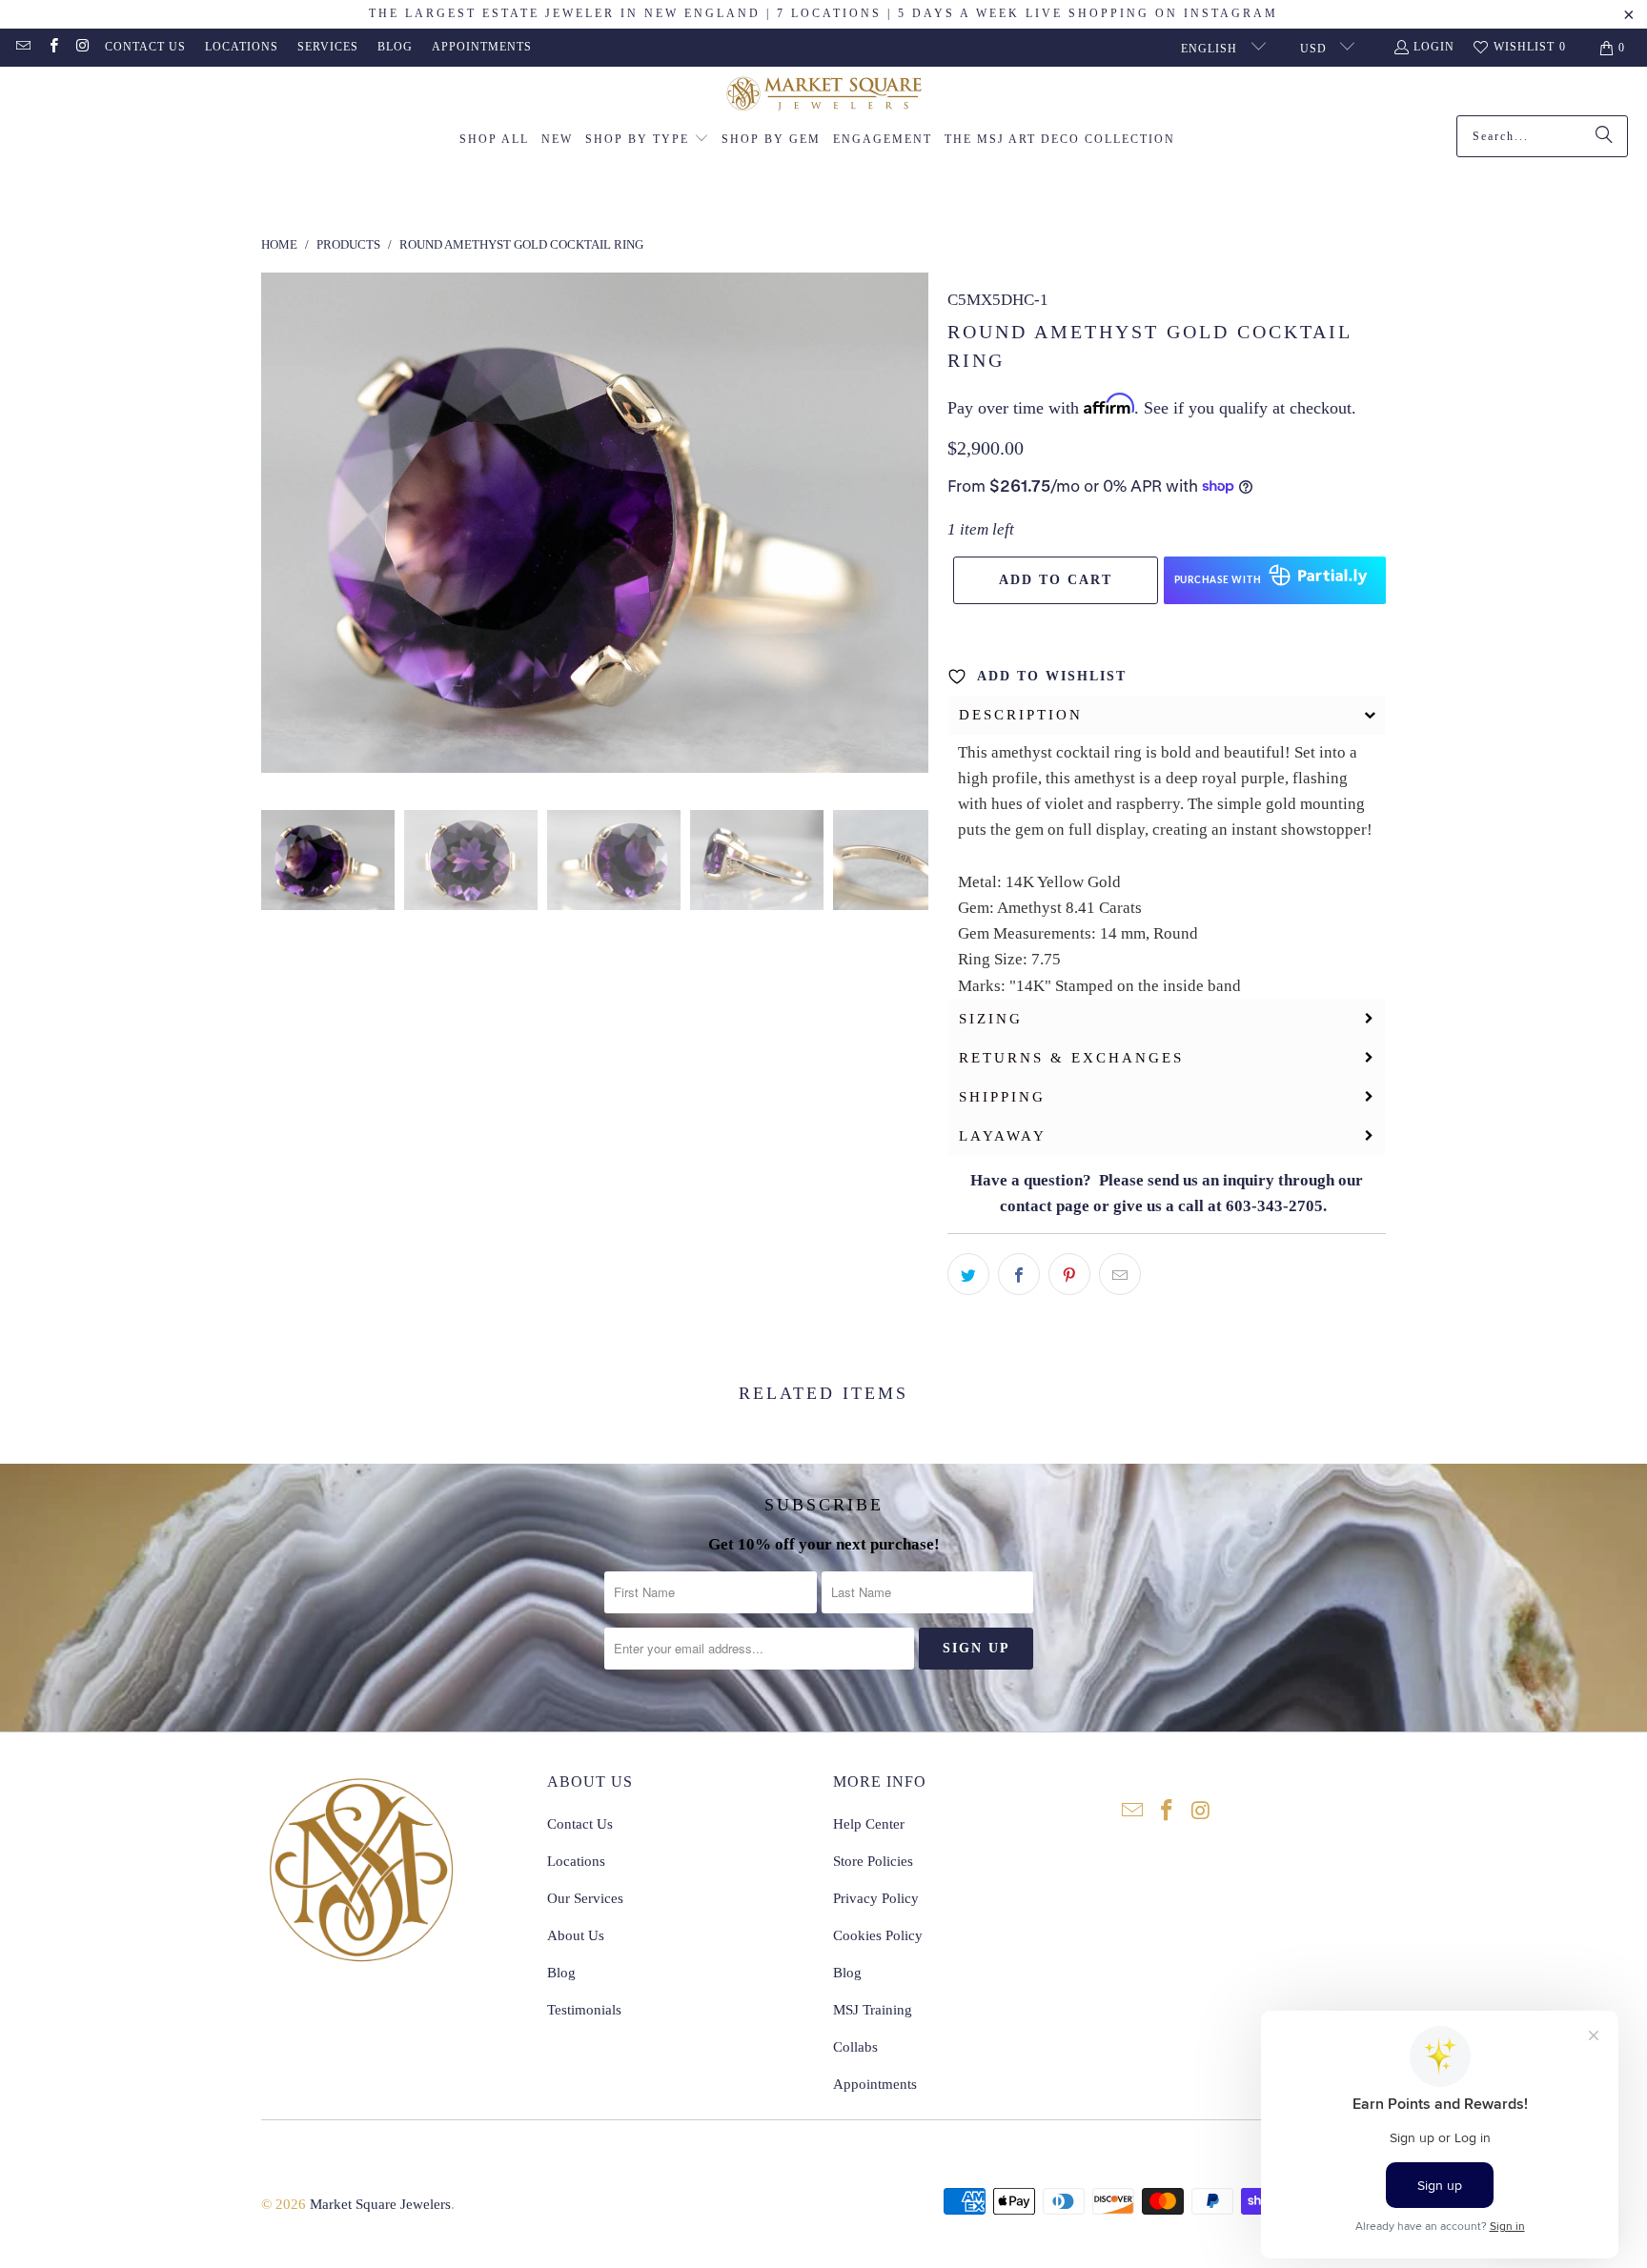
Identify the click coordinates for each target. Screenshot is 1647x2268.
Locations (242, 47)
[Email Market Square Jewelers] (22, 48)
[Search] (1604, 136)
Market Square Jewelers (380, 2204)
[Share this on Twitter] (968, 1274)
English (1211, 49)
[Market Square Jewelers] (824, 96)
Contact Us (145, 47)
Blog (395, 47)
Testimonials (584, 2010)
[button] (647, 140)
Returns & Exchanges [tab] (1071, 1058)
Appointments (482, 47)
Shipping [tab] (1002, 1097)
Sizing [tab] (991, 1019)
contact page (1045, 1206)
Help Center (869, 1824)
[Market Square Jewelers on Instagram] (82, 48)
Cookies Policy (878, 1935)
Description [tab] (1021, 715)
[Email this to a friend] (1120, 1274)
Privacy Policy (876, 1898)
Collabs (855, 2047)
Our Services (585, 1898)
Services (328, 47)
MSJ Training (873, 2010)
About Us (576, 1935)
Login (1434, 47)
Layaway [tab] (1003, 1136)
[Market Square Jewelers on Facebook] (52, 48)
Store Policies (873, 1861)
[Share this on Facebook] (1019, 1274)
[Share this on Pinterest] (1069, 1274)
